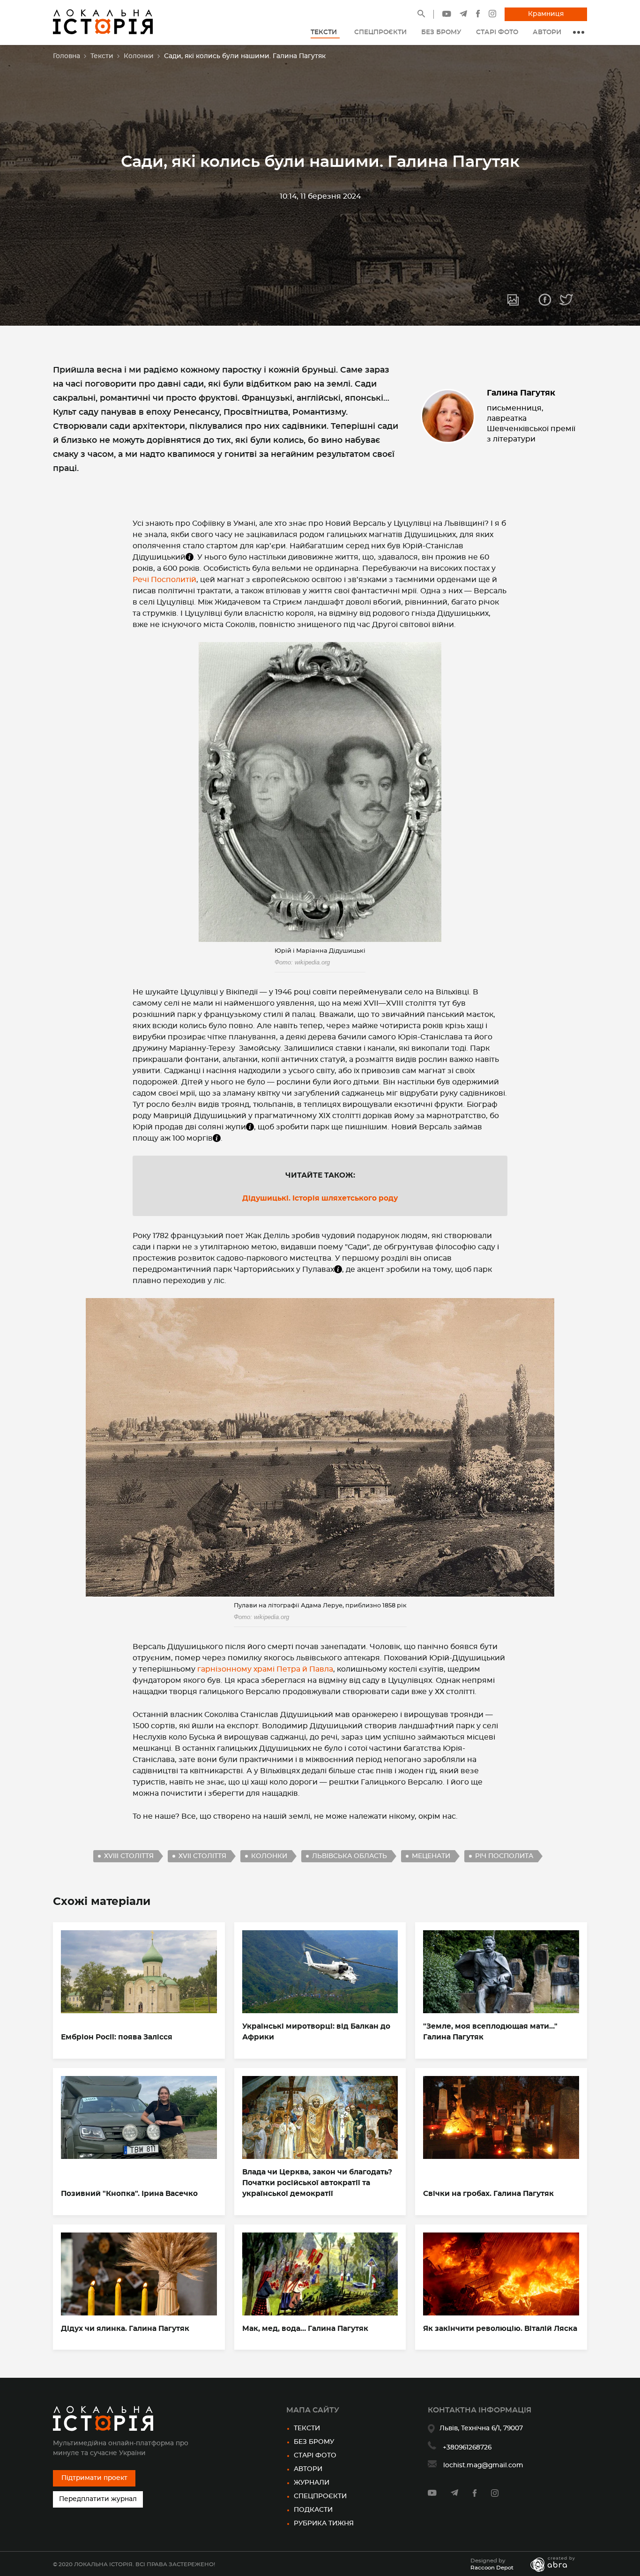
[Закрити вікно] (418, 1211)
